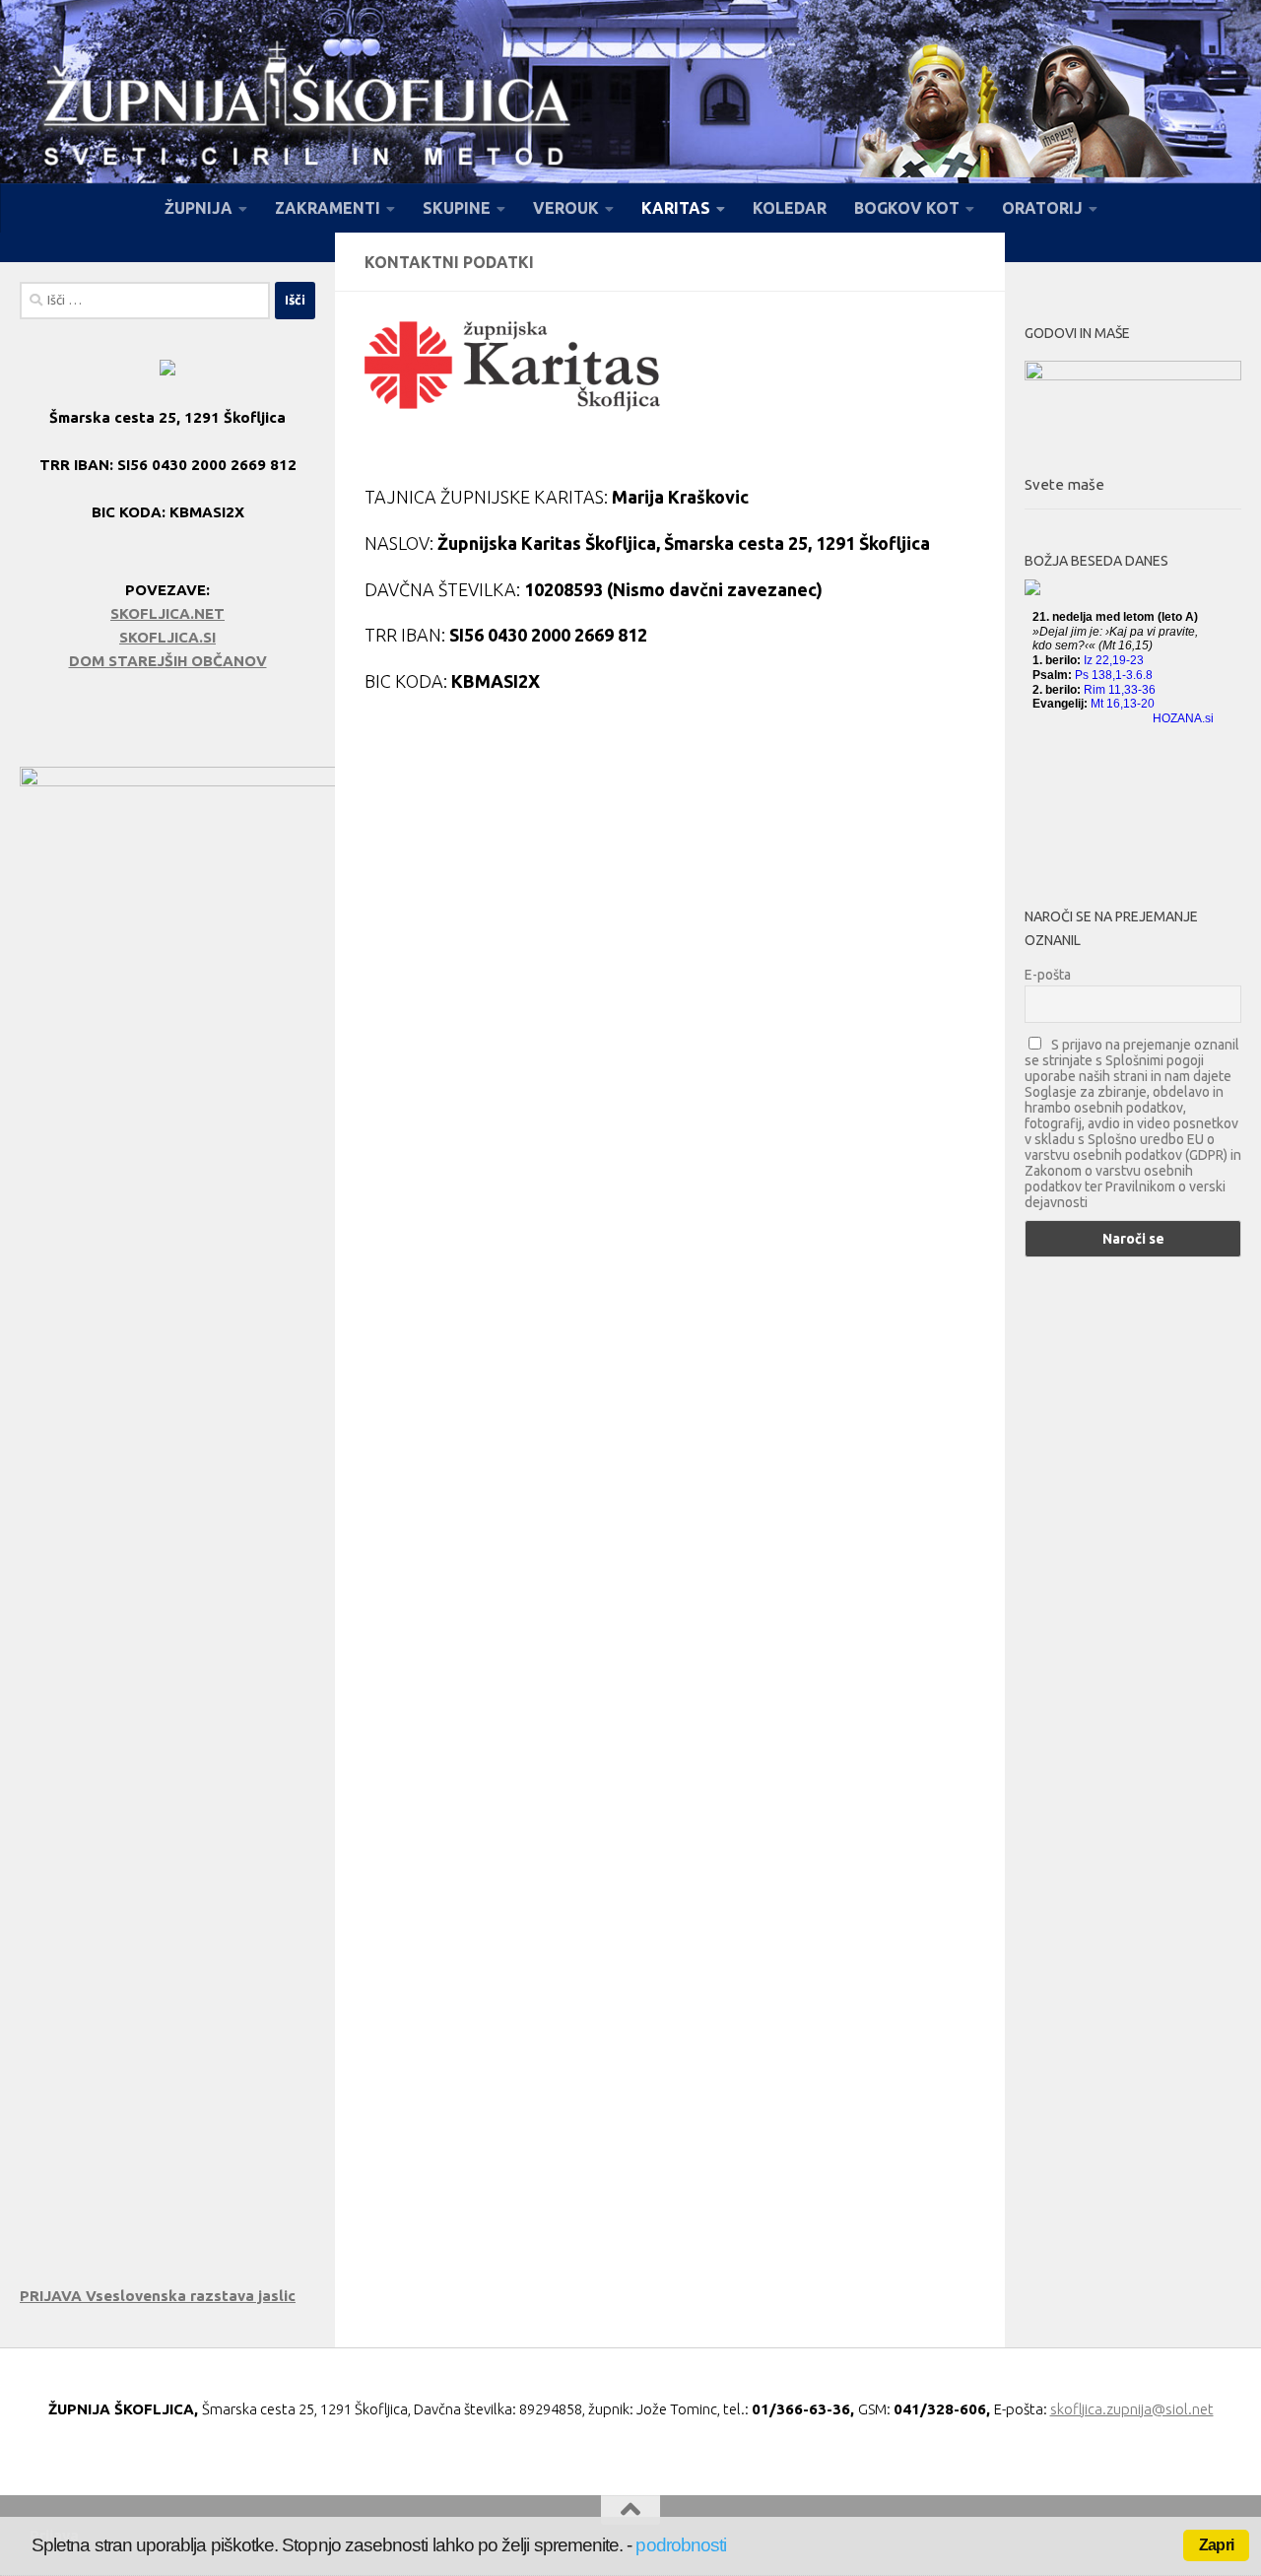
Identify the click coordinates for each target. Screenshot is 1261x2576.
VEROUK (566, 208)
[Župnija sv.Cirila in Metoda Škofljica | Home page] (306, 108)
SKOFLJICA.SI (167, 637)
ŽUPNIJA (199, 208)
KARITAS (676, 208)
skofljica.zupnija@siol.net (1132, 2409)
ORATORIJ (1042, 208)
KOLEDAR (790, 208)
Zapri (1216, 2545)
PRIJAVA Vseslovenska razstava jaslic (158, 2296)
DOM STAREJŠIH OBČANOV (168, 661)
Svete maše (1064, 484)
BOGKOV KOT (907, 208)
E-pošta (1048, 975)
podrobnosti (681, 2545)
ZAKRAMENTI (328, 208)
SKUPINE (457, 208)
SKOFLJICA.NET (167, 613)
